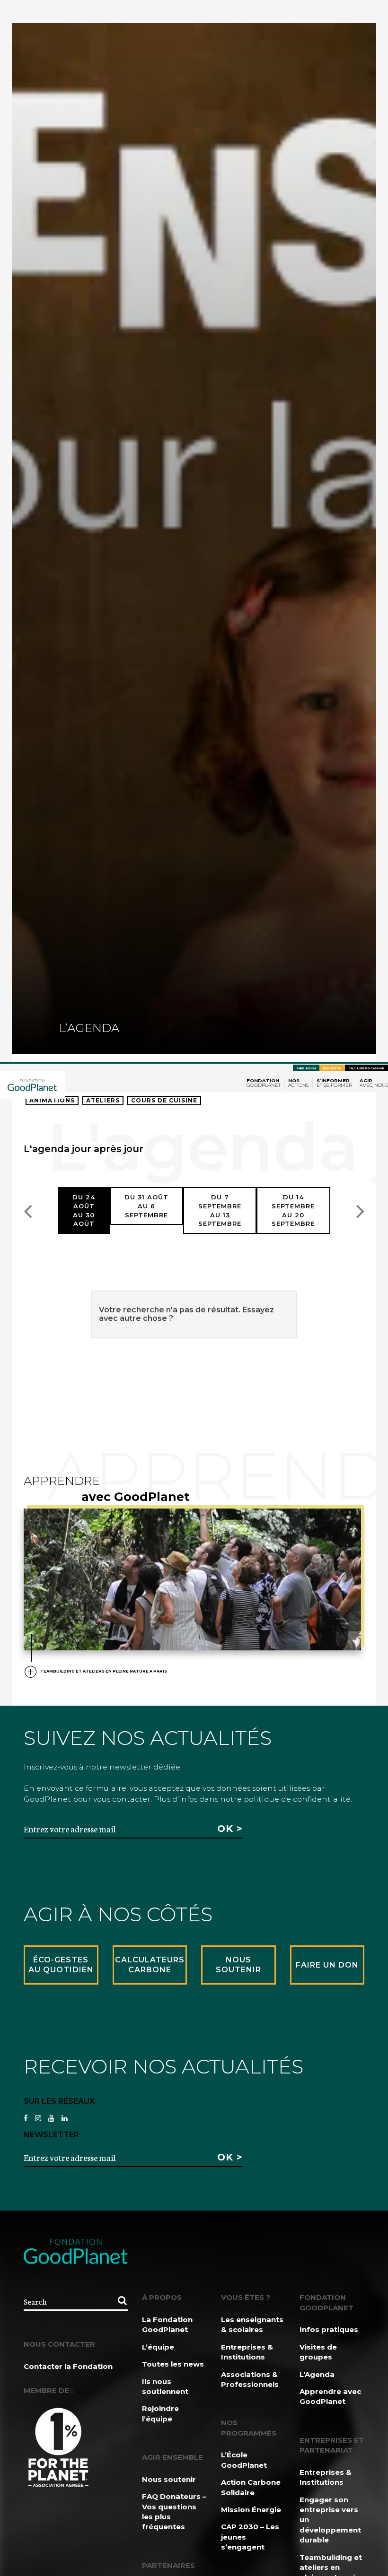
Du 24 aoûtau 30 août (84, 1210)
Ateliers (103, 1100)
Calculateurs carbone (366, 1068)
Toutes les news (173, 2364)
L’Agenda (317, 2374)
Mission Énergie (251, 2510)
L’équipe (158, 2347)
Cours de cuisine (164, 1100)
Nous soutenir (169, 2479)
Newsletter (332, 1068)
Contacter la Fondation (68, 2366)
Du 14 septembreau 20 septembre (293, 1210)
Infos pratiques (329, 2329)
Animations (52, 1100)
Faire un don (306, 1068)
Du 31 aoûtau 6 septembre (146, 1206)
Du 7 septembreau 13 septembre (220, 1210)
